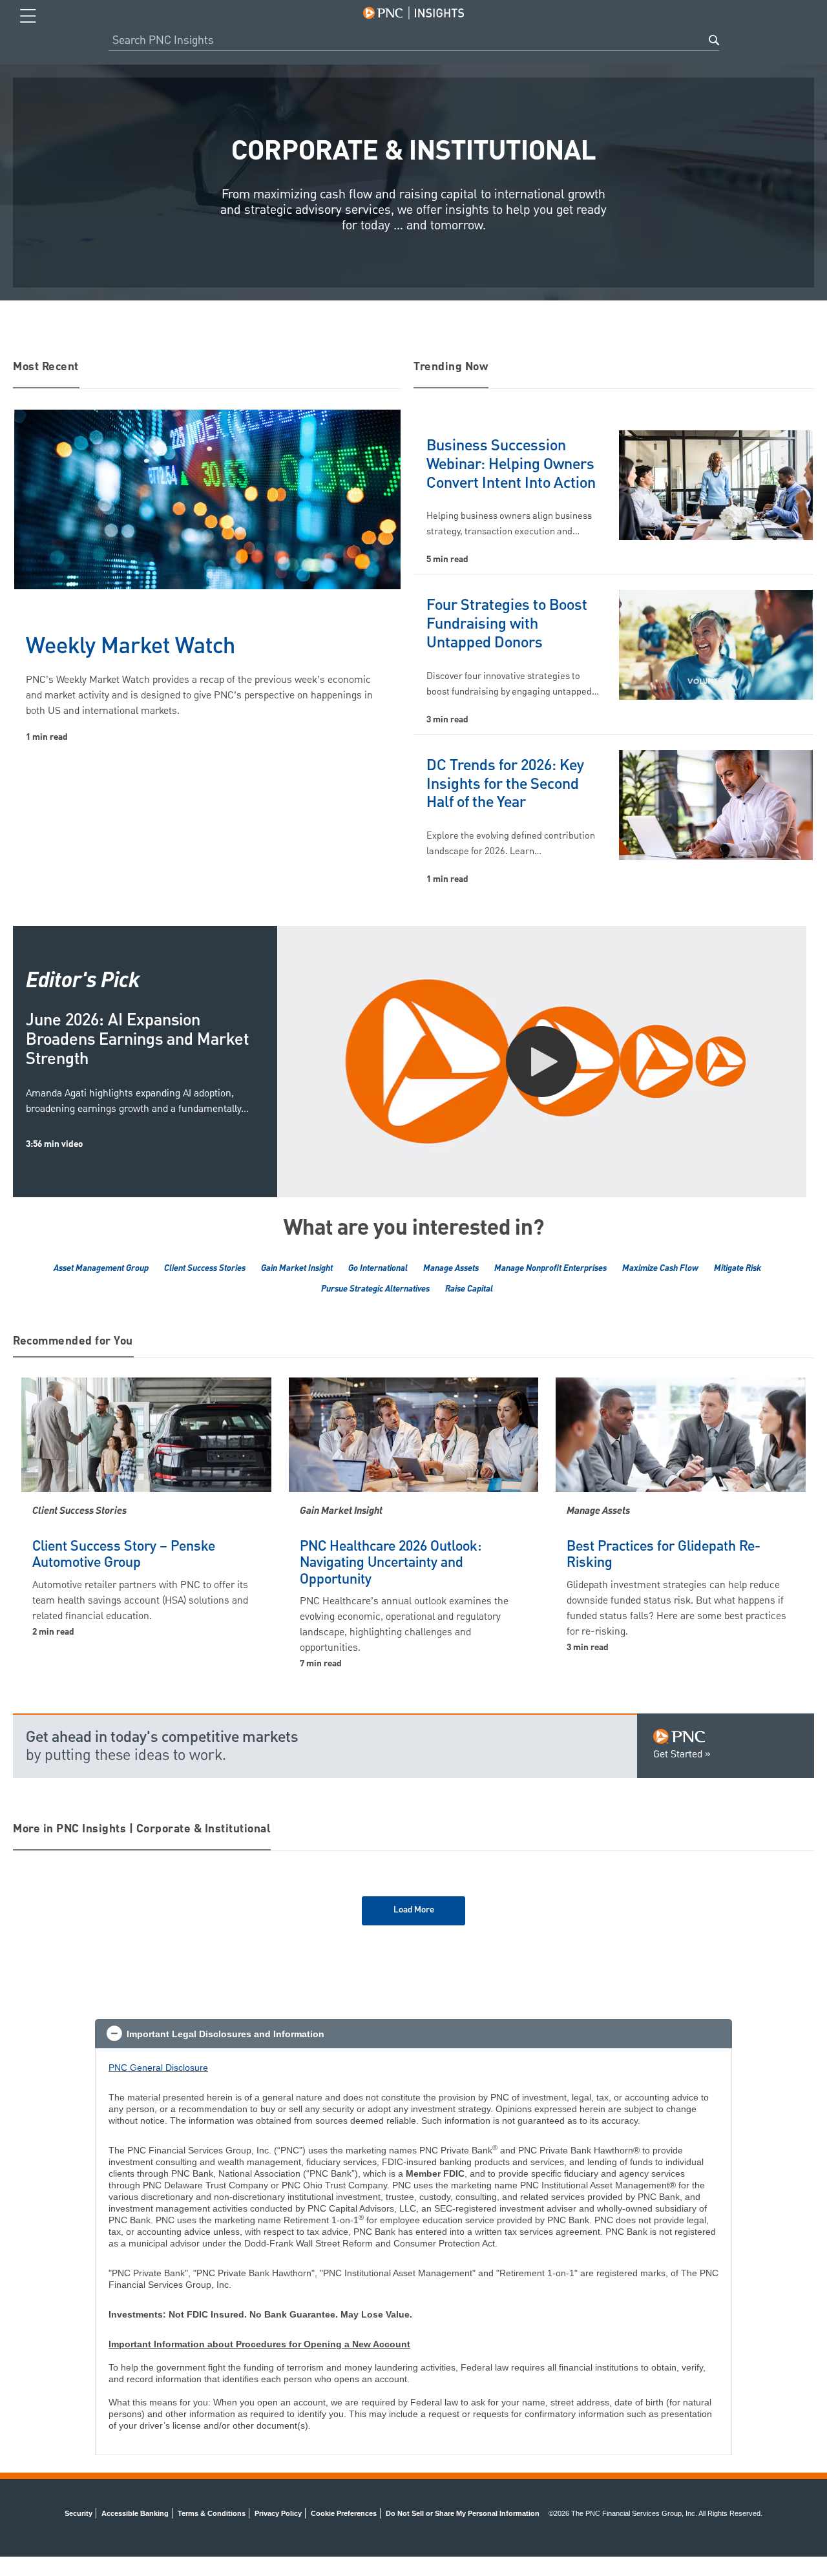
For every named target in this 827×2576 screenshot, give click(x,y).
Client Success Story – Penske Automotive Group (124, 1555)
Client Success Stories (205, 1268)
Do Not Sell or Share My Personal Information (463, 2513)
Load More (414, 1910)
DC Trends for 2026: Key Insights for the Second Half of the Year (505, 784)
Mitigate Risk (738, 1268)
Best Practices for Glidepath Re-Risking (664, 1555)
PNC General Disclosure (158, 2068)
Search (714, 40)
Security (79, 2513)
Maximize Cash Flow (660, 1268)
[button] (413, 2034)
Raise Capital (469, 1289)
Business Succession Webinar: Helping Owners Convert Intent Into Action (511, 465)
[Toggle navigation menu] (28, 16)
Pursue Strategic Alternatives (375, 1289)
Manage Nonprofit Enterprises (550, 1268)
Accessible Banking (135, 2513)
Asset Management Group (101, 1268)
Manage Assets (451, 1268)
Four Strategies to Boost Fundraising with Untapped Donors (507, 624)
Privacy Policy (278, 2513)
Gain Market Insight (297, 1268)
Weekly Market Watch (131, 647)
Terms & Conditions (212, 2513)
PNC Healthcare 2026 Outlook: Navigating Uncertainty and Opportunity (391, 1563)
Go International (378, 1268)
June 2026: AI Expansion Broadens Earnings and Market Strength (137, 1040)
